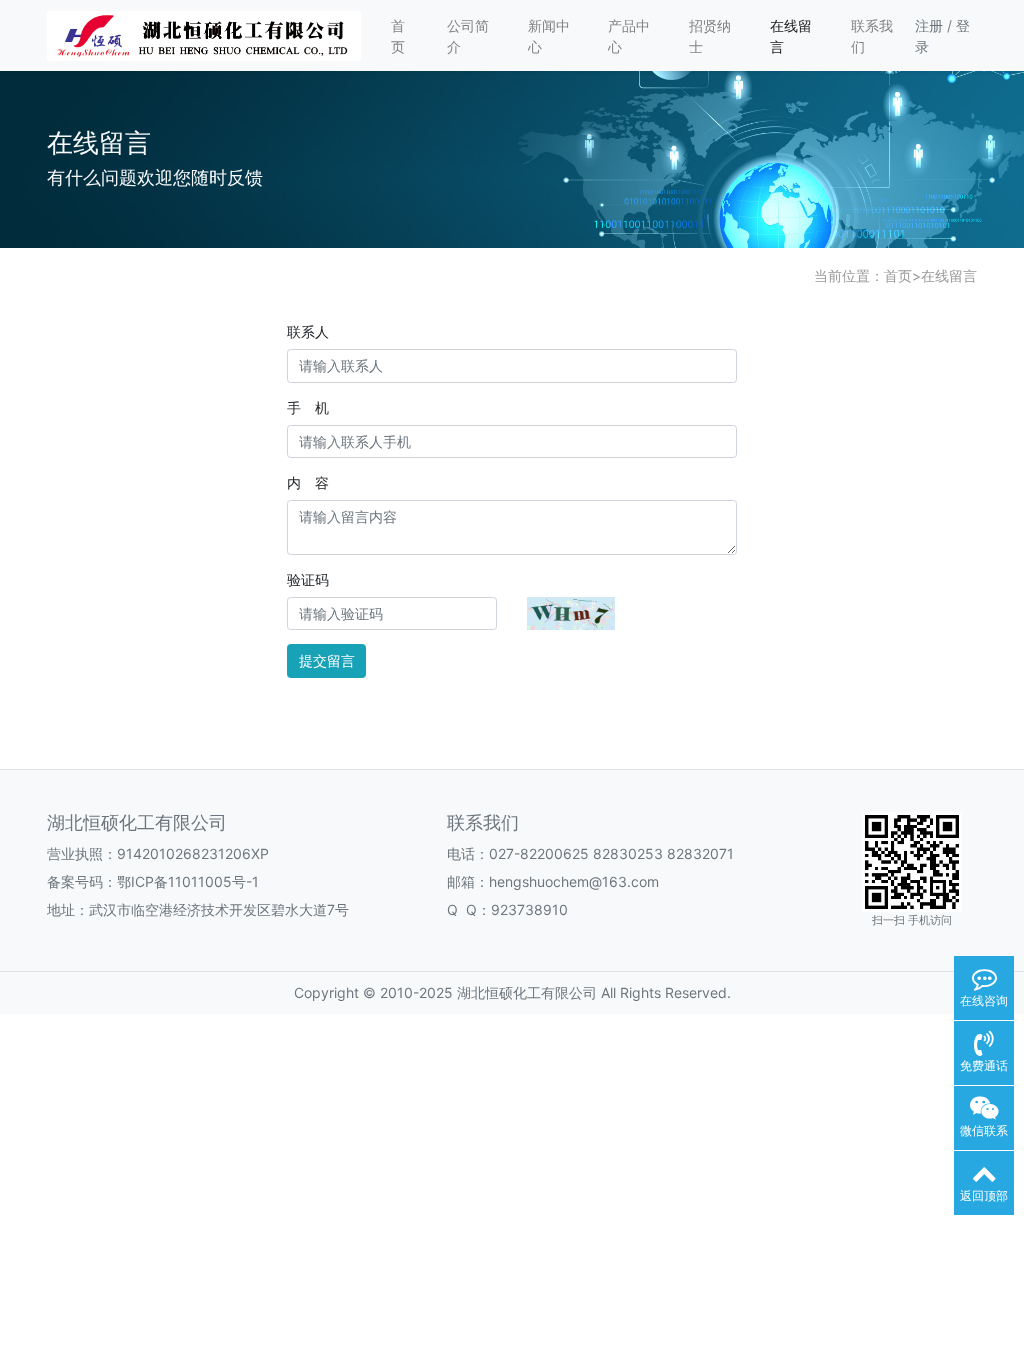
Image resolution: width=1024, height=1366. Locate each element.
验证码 (308, 579)
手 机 (308, 407)
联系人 (308, 331)
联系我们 (872, 36)
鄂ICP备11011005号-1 (188, 881)
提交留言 (327, 660)
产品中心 (629, 36)
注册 (929, 25)
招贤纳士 (710, 36)
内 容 (308, 482)
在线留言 (791, 36)
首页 (398, 36)
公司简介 (468, 36)
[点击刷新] (571, 613)
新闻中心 (549, 36)
